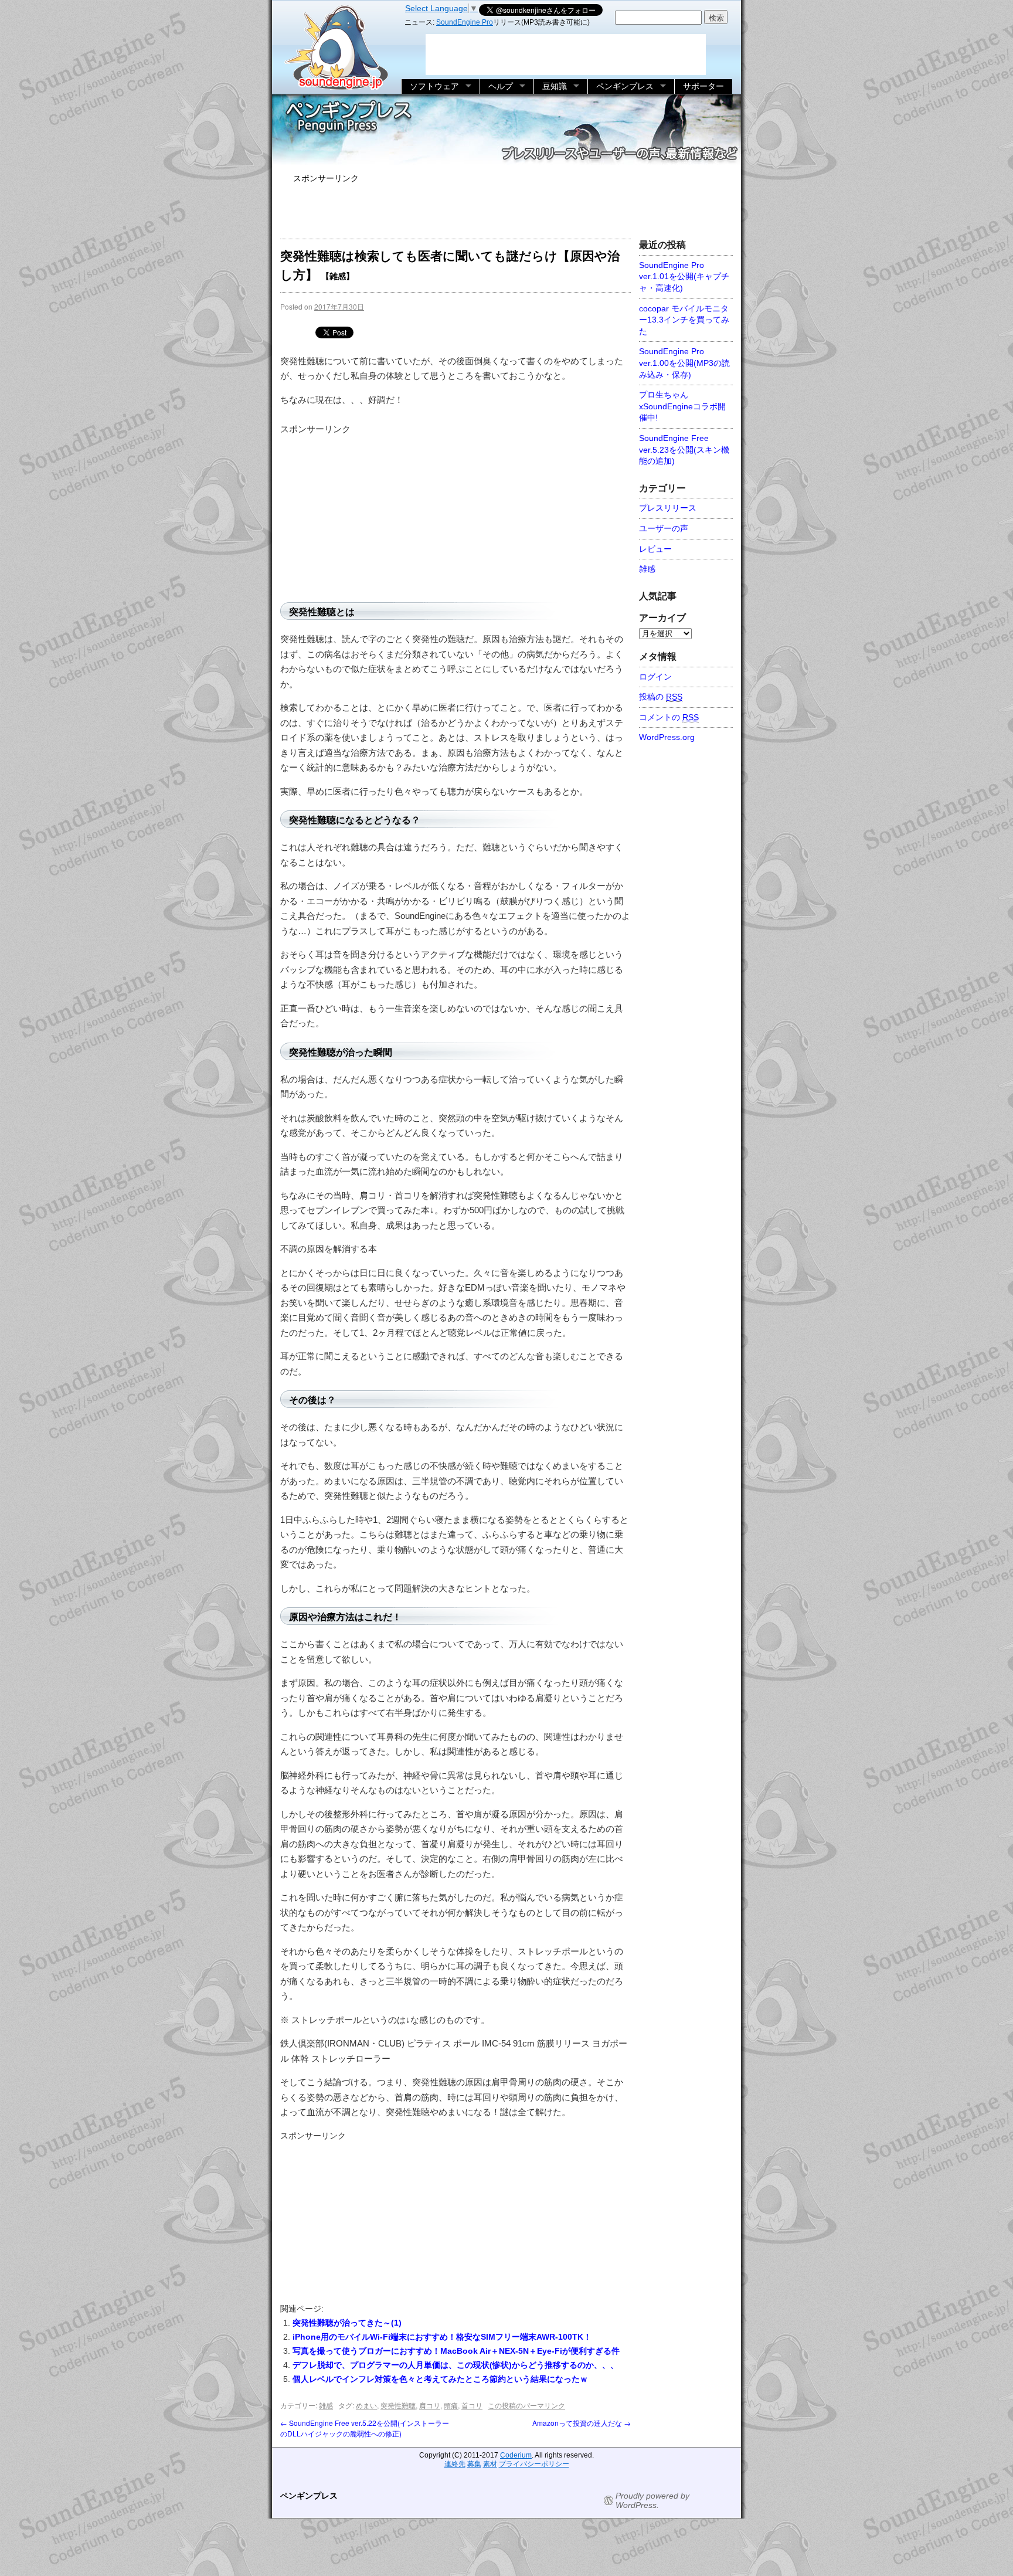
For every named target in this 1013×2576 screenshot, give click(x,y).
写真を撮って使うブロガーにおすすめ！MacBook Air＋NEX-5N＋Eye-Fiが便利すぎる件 (456, 2351)
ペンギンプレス (625, 86)
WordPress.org (667, 737)
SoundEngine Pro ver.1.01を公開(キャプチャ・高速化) (684, 276)
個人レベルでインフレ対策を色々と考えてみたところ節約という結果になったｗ (440, 2379)
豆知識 (555, 86)
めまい (366, 2405)
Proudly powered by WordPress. (652, 2500)
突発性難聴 (398, 2405)
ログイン (655, 677)
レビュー (655, 549)
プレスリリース (668, 508)
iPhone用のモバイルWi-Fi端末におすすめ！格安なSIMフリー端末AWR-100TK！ (442, 2337)
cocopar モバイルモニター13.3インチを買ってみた (684, 320)
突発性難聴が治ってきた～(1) (347, 2323)
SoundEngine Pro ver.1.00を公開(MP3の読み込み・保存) (684, 363)
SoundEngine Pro (465, 22)
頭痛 (451, 2405)
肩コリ (430, 2405)
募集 (474, 2464)
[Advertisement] (506, 209)
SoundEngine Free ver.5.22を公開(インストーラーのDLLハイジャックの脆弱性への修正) (365, 2428)
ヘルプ (501, 86)
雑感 (326, 2405)
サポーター (703, 86)
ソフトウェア (434, 86)
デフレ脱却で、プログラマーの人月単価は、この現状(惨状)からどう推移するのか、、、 (455, 2365)
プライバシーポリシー (534, 2464)
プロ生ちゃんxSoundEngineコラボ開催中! (682, 406)
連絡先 (455, 2464)
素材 (490, 2464)
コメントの (669, 717)
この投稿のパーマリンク (526, 2405)
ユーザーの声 (664, 528)
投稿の (661, 697)
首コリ (472, 2405)
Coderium (516, 2455)
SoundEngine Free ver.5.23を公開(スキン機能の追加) (684, 449)
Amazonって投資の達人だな (582, 2423)
